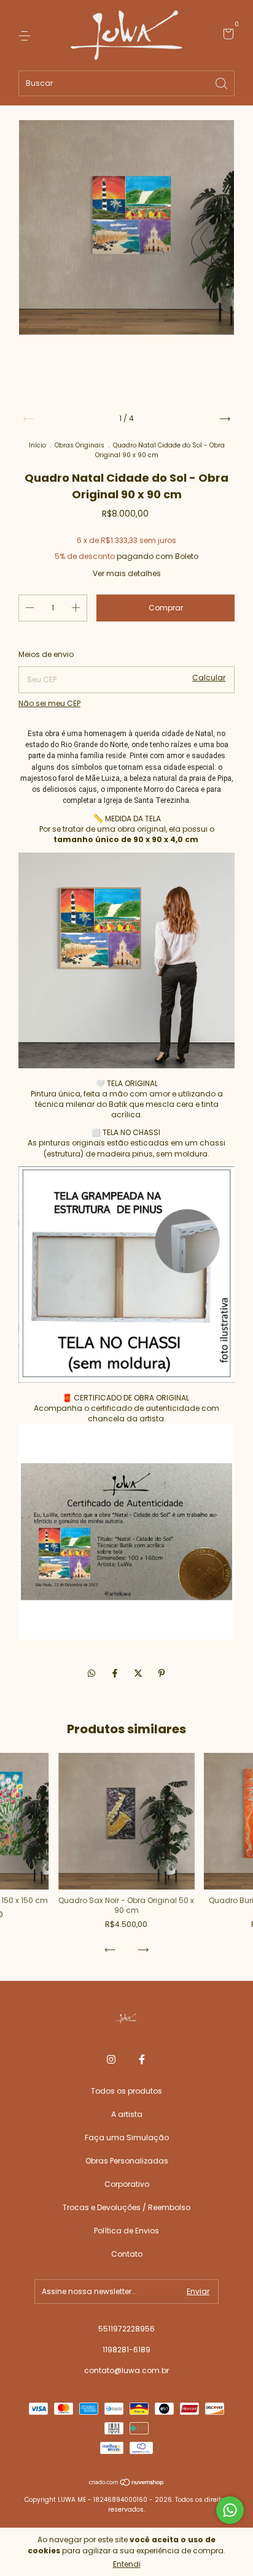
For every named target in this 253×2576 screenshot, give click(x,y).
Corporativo (127, 2184)
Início (37, 445)
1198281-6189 (126, 2350)
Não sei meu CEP (49, 703)
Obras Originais (80, 445)
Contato (127, 2254)
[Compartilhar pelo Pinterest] (162, 1673)
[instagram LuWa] (111, 2060)
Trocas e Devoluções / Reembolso (126, 2207)
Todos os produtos (126, 2091)
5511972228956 (126, 2329)
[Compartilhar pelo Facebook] (116, 1673)
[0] (226, 36)
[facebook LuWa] (142, 2060)
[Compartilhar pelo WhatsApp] (91, 1674)
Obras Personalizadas (127, 2161)
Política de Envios (126, 2231)
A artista (127, 2114)
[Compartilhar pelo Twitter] (139, 1673)
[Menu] (27, 35)
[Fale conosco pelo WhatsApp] (230, 2510)
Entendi (127, 2564)
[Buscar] (222, 82)
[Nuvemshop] (127, 2483)
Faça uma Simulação (127, 2137)
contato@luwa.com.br (126, 2370)
